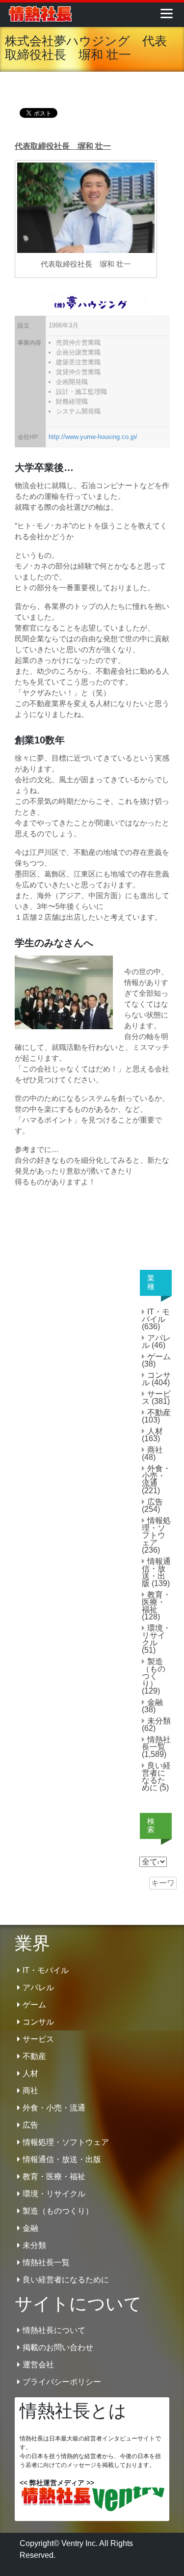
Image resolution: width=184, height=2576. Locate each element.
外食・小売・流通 (156, 1476)
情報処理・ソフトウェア (156, 1532)
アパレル (156, 1342)
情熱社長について (54, 2330)
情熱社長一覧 (156, 1743)
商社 (155, 1450)
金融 (155, 1702)
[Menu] (167, 13)
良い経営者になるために (156, 1777)
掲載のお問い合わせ (58, 2347)
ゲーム (159, 1357)
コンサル (156, 1379)
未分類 (159, 1721)
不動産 (159, 1412)
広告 (155, 1502)
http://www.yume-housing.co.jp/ (93, 437)
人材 (155, 1431)
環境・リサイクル (156, 1635)
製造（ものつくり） (154, 1672)
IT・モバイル (156, 1315)
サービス (156, 1398)
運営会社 (38, 2365)
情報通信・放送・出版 (156, 1572)
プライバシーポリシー (62, 2382)
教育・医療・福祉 (156, 1602)
